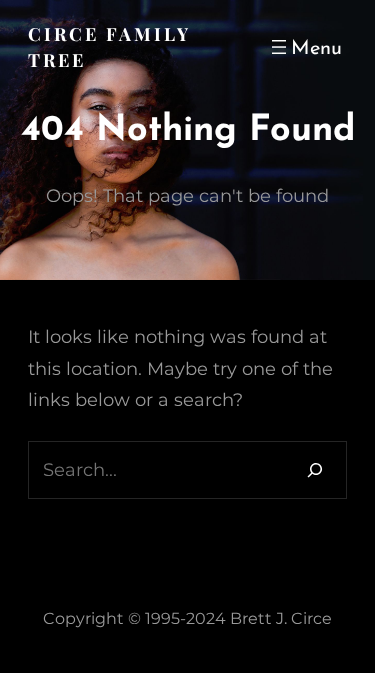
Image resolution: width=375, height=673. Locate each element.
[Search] (315, 470)
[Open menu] (304, 47)
